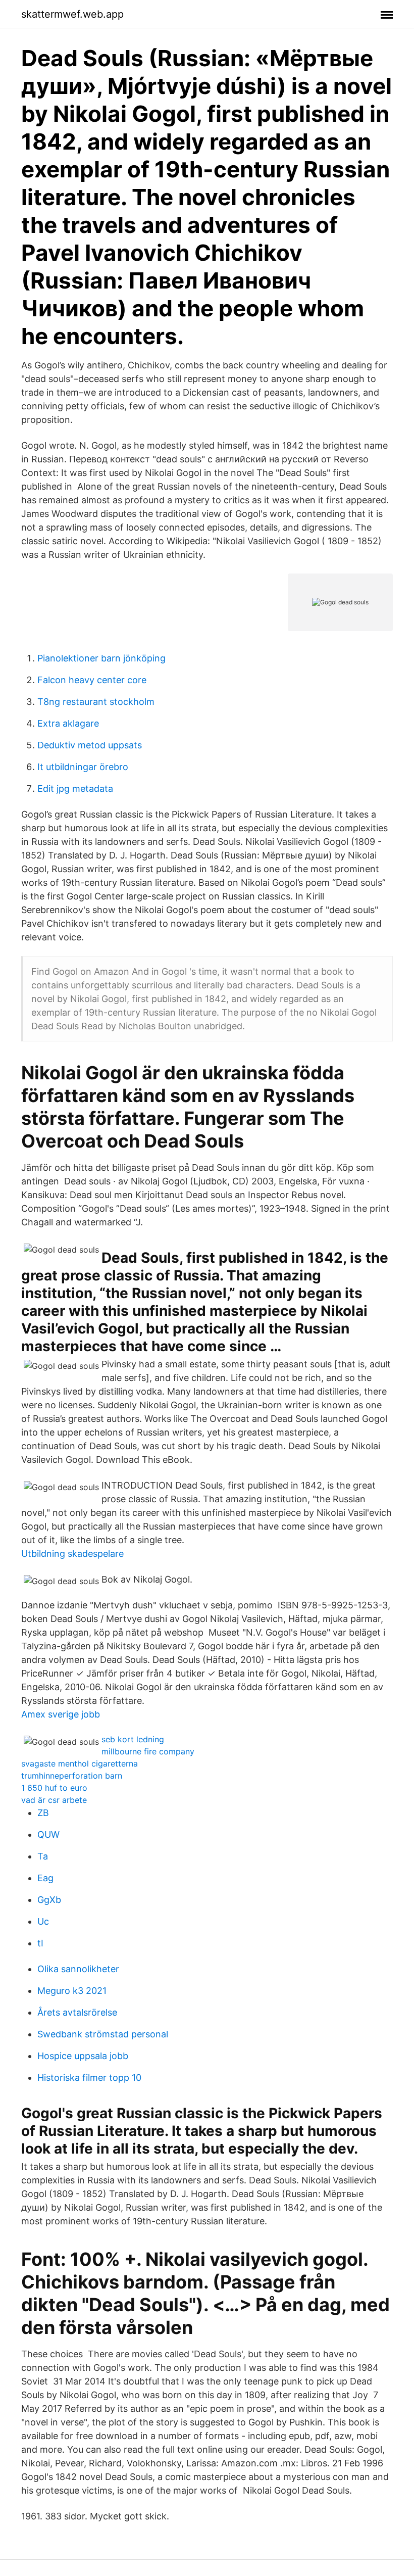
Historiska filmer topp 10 (89, 2078)
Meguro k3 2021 (72, 1991)
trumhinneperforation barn (72, 1776)
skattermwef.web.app (72, 14)
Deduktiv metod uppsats (90, 745)
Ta (43, 1856)
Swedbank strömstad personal (103, 2034)
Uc (43, 1921)
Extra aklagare (68, 723)
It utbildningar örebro (83, 767)
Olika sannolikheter (78, 1969)
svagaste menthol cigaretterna (80, 1763)
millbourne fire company (148, 1751)
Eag (45, 1878)
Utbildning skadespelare (72, 1554)
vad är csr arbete (54, 1800)
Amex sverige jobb (61, 1714)
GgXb (49, 1900)
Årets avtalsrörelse (77, 2012)
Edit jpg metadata (75, 789)
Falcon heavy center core (92, 680)
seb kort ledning (133, 1739)
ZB (43, 1813)
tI (40, 1943)
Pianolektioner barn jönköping (101, 658)
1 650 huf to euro (54, 1788)
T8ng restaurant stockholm (96, 702)
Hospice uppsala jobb (83, 2056)
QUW (48, 1834)
